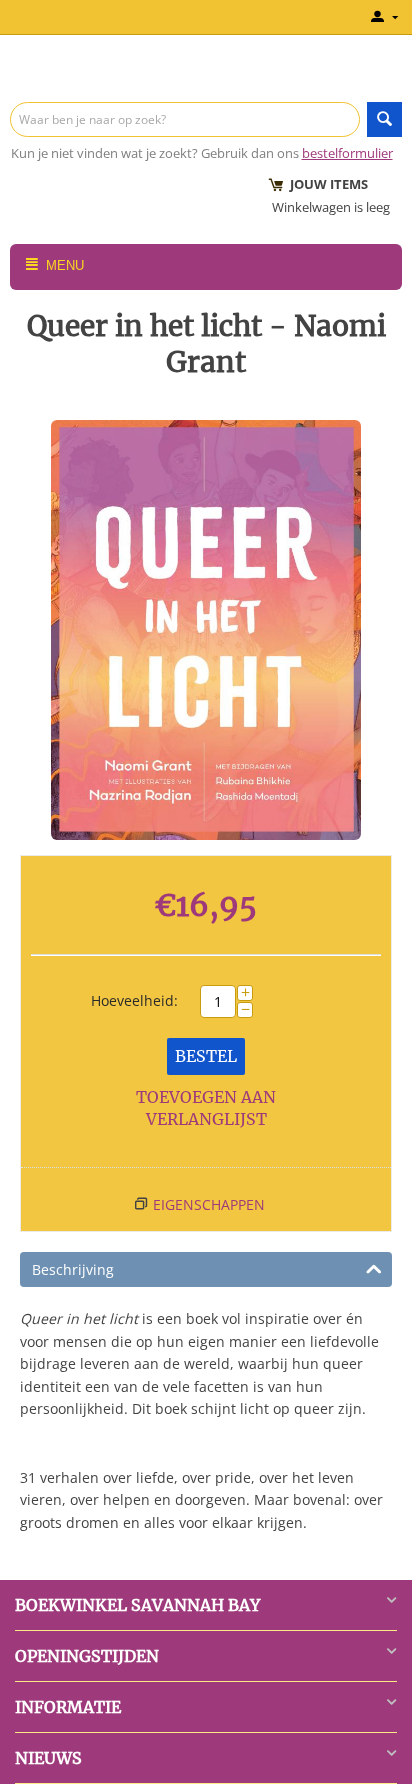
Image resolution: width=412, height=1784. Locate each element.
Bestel (206, 1056)
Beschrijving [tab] (73, 1269)
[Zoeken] (384, 119)
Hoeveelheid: (134, 1000)
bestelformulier (347, 153)
